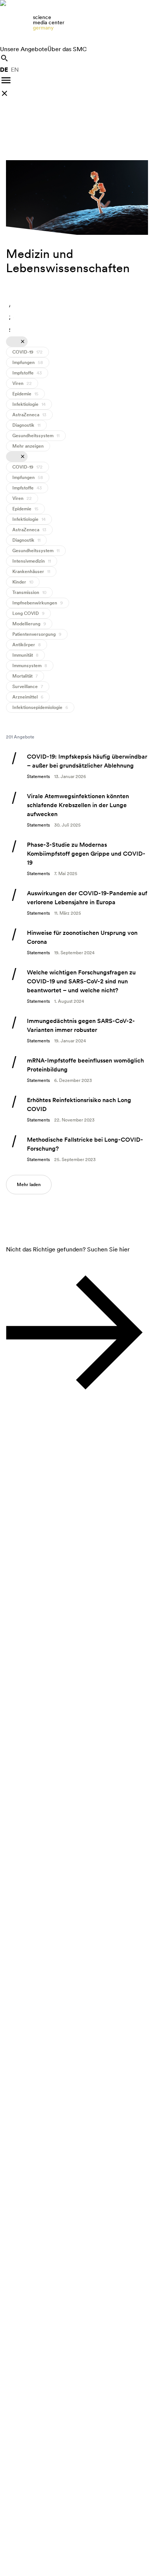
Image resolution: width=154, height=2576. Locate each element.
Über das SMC (67, 49)
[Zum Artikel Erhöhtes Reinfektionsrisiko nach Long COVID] (77, 1110)
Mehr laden (29, 1185)
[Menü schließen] (4, 93)
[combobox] (11, 306)
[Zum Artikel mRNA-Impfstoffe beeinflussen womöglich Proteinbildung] (77, 1070)
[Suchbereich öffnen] (4, 58)
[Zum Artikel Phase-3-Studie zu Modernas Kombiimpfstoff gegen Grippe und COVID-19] (77, 859)
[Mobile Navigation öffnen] (6, 80)
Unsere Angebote (24, 49)
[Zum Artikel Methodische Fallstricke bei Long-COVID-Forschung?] (77, 1149)
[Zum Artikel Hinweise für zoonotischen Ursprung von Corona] (77, 942)
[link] (77, 22)
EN (15, 70)
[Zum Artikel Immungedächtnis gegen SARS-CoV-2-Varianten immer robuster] (77, 1030)
